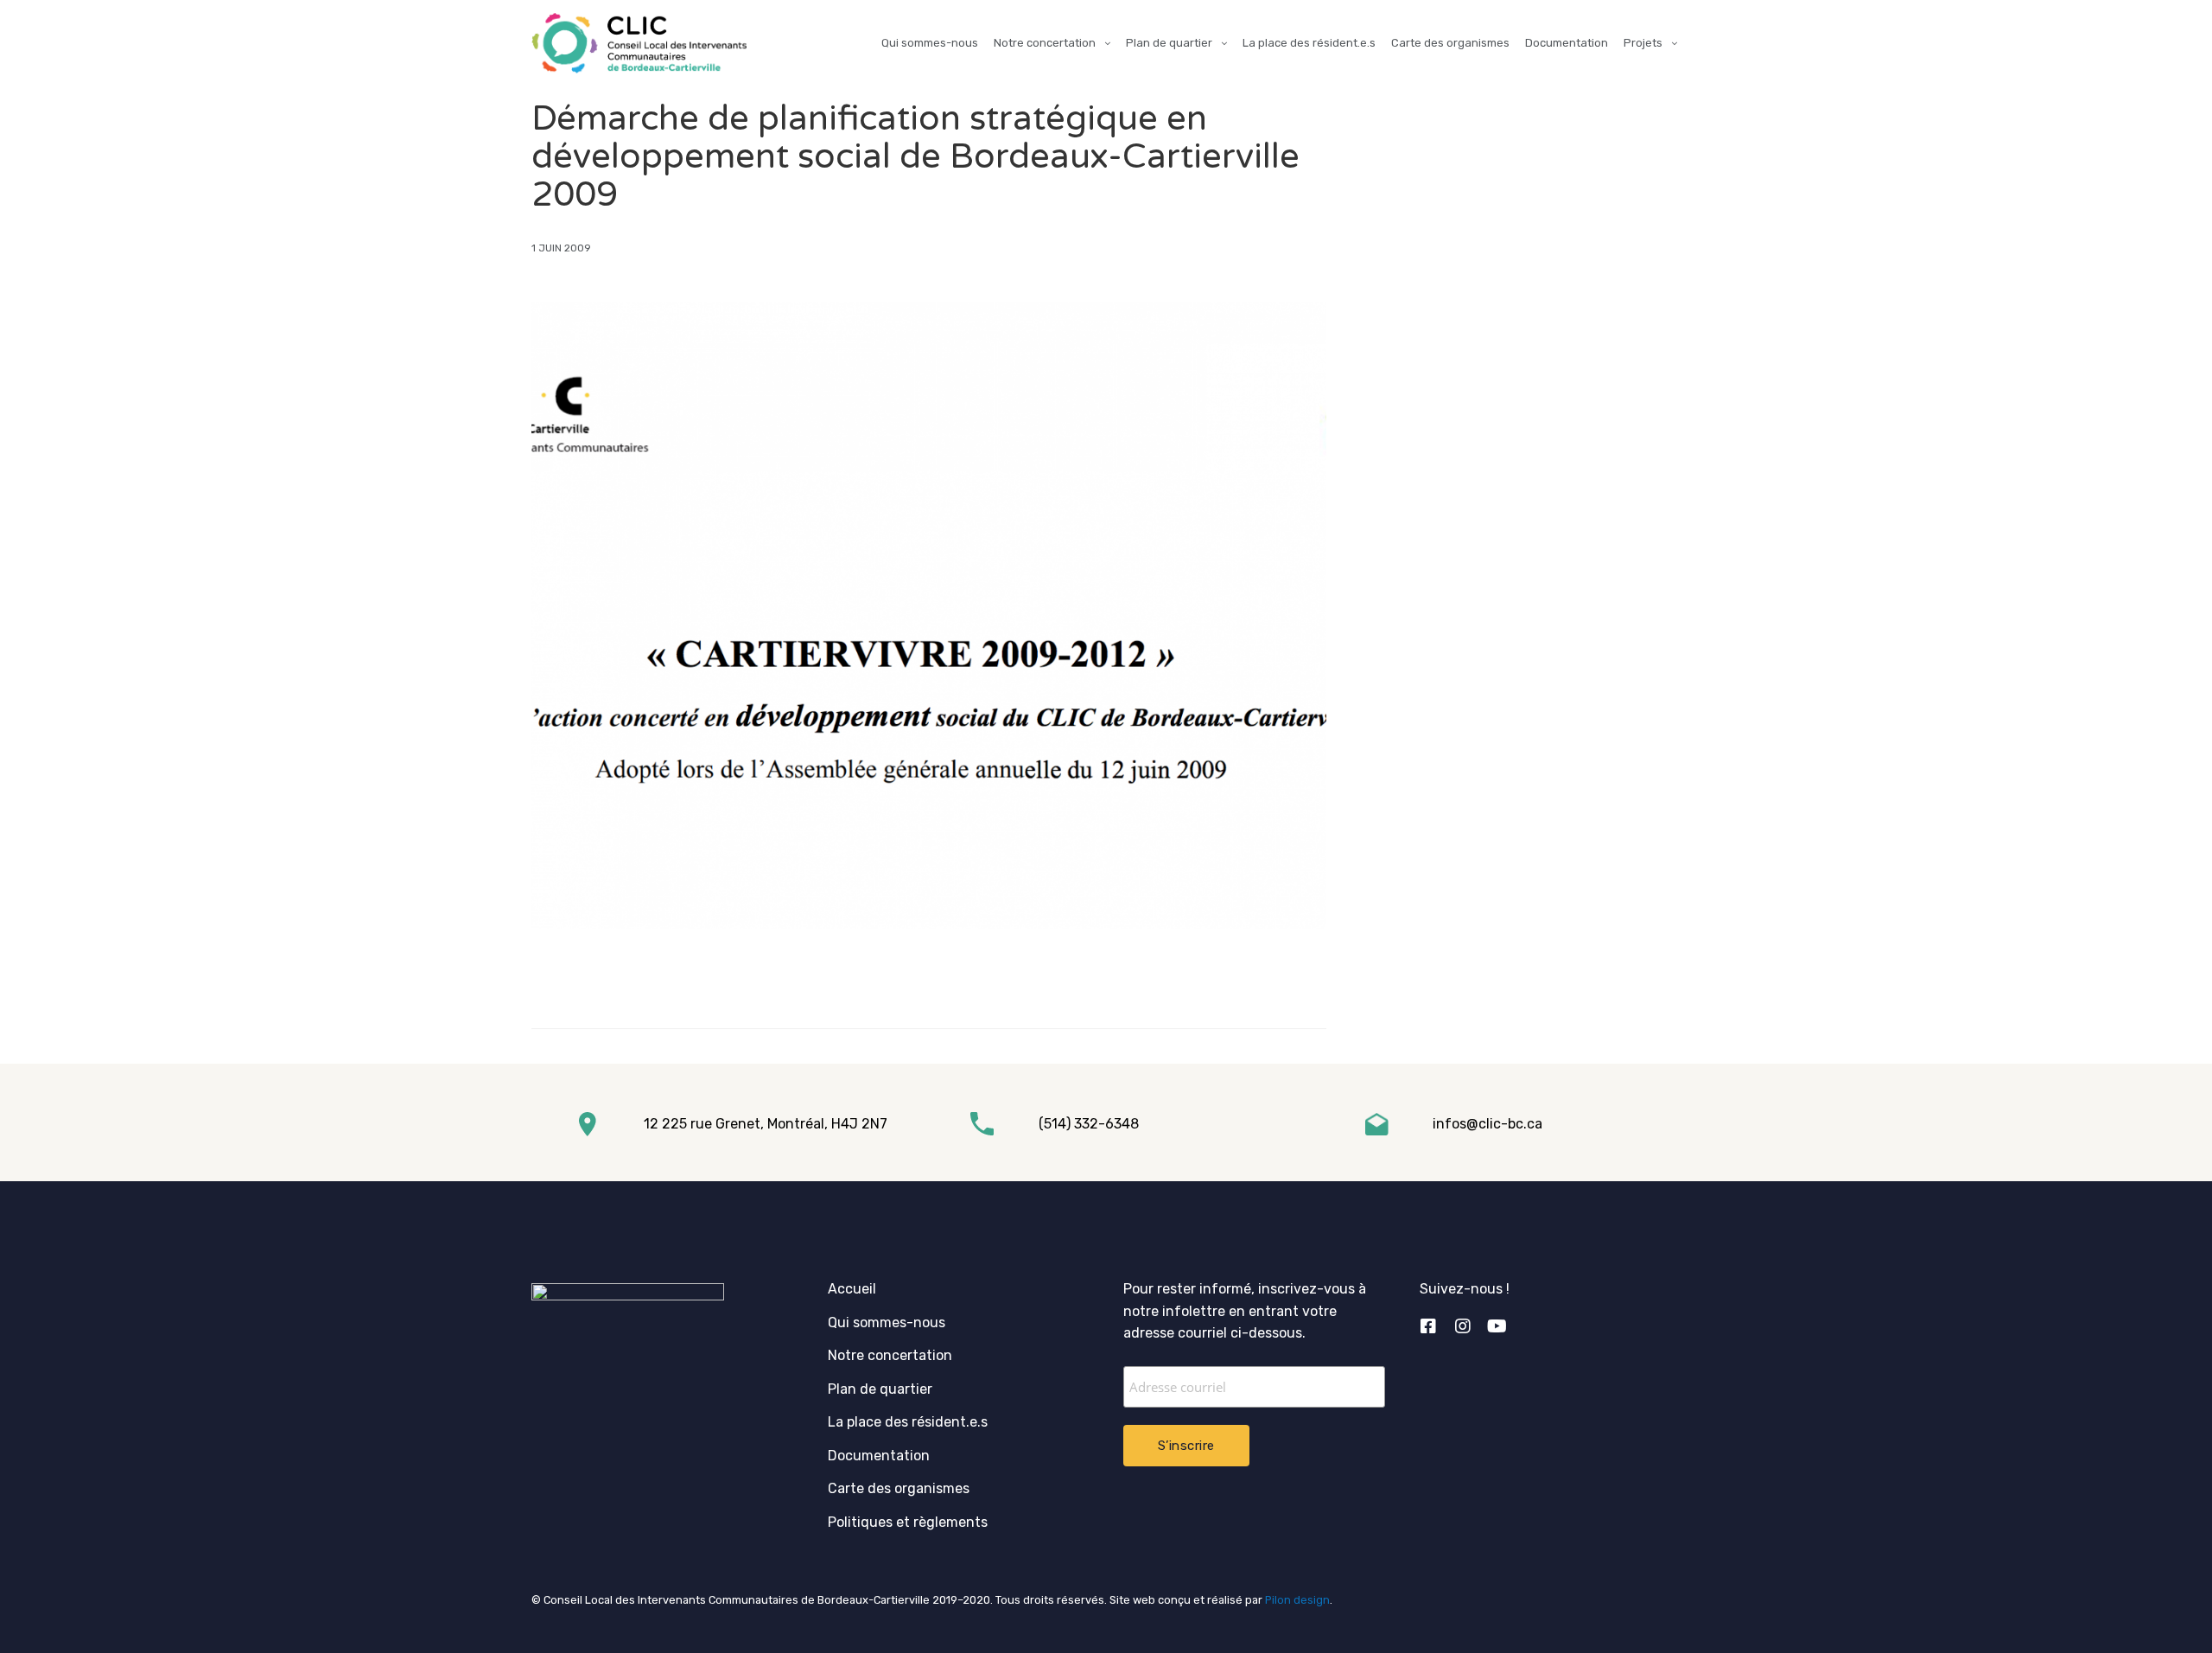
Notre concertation (1045, 43)
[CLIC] (639, 43)
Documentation (1567, 43)
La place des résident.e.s (1309, 43)
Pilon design (1297, 1600)
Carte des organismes (1450, 43)
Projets (1643, 43)
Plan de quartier (1169, 43)
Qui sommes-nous (930, 43)
